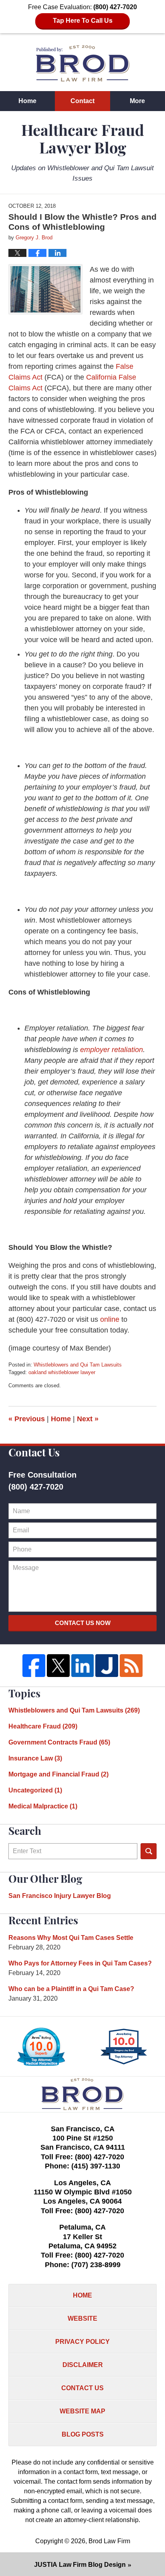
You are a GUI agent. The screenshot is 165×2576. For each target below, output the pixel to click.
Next (88, 1419)
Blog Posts (83, 2434)
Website (82, 2318)
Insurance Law (35, 1758)
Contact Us (82, 2388)
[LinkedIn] (83, 1666)
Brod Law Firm (109, 2541)
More (137, 101)
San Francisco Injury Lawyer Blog (60, 1896)
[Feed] (131, 1666)
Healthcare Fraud (43, 1726)
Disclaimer (83, 2365)
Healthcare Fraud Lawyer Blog (83, 63)
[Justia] (107, 1666)
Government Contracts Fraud (59, 1742)
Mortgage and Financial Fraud (58, 1774)
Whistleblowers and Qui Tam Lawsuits (78, 1365)
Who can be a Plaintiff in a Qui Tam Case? (71, 1989)
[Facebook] (34, 1666)
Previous (27, 1419)
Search (149, 1851)
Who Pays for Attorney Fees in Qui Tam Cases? (80, 1963)
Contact (82, 101)
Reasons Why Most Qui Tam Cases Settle (71, 1938)
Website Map (82, 2411)
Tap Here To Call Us (83, 21)
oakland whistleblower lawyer (62, 1372)
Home (27, 101)
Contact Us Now (83, 1623)
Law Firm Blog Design (80, 2565)
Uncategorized (35, 1790)
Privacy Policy (82, 2342)
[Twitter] (58, 1666)
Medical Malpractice (43, 1806)
